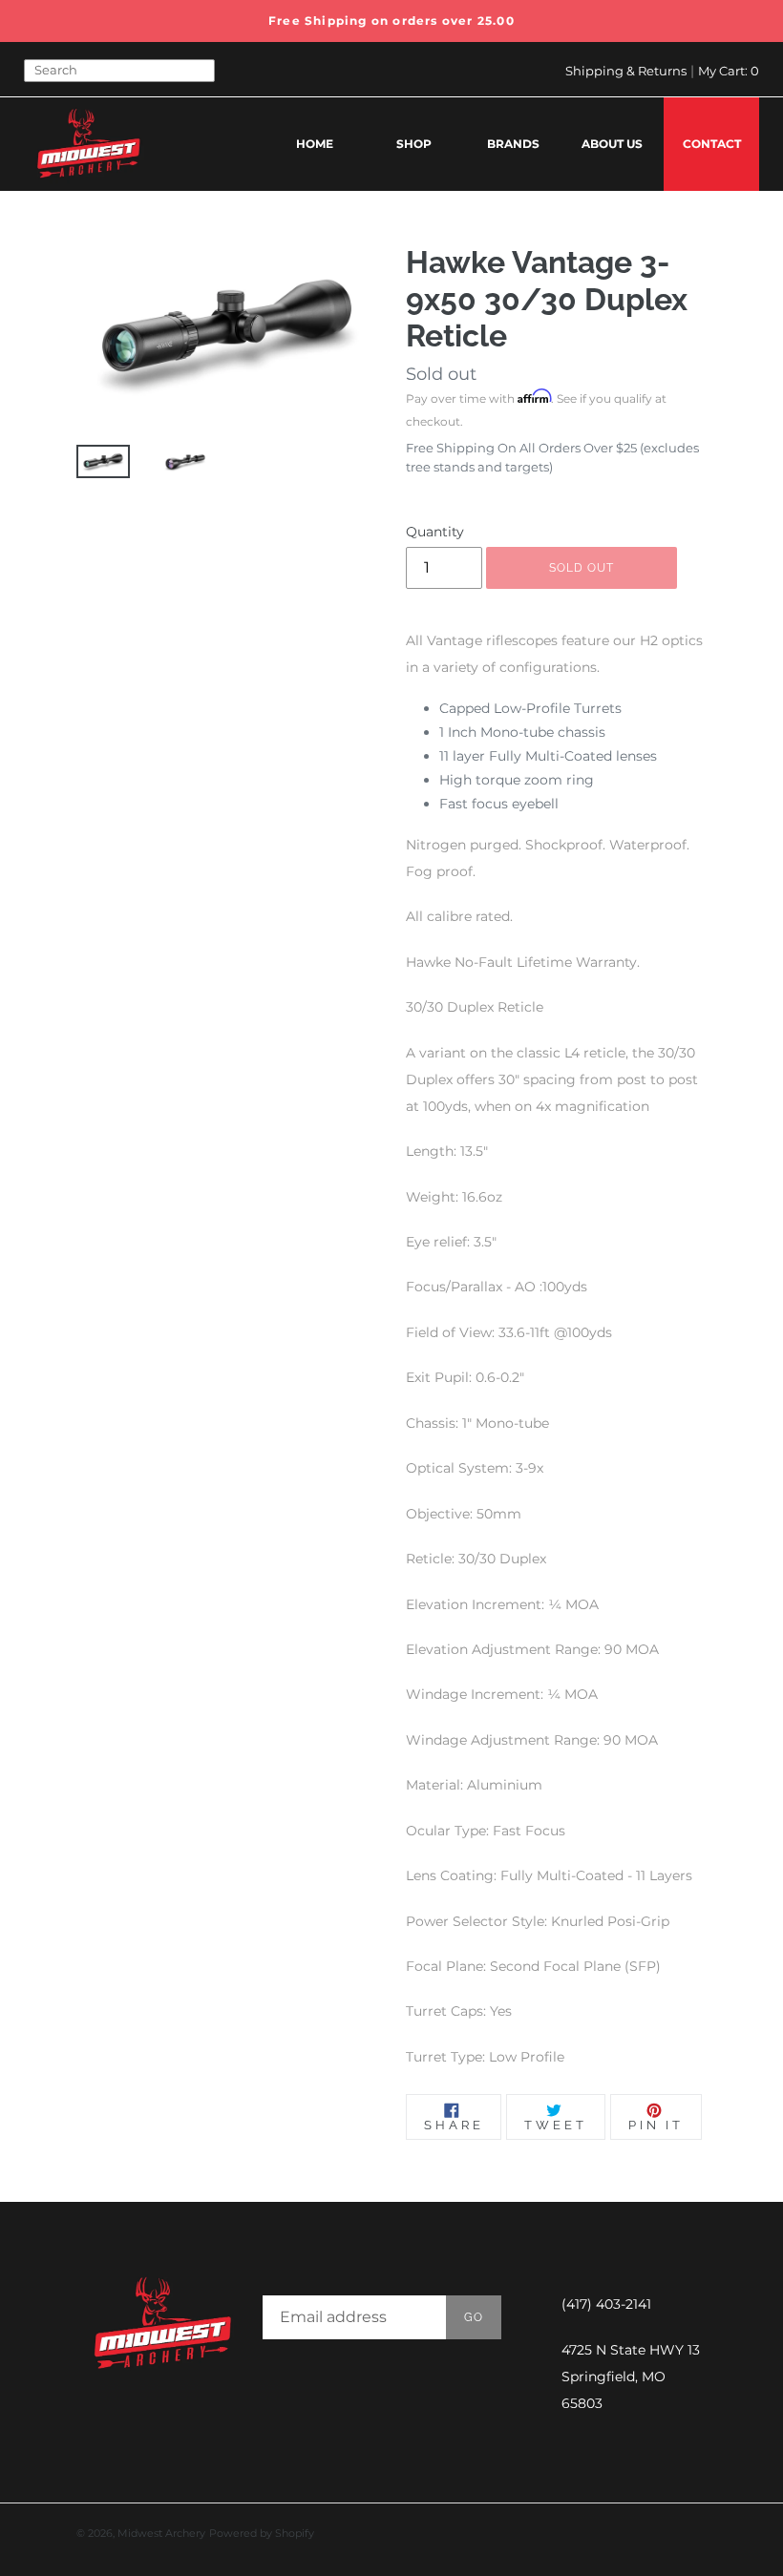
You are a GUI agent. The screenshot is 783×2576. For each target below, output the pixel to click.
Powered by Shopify (262, 2533)
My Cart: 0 (729, 71)
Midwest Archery (161, 2533)
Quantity (435, 532)
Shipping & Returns (626, 71)
